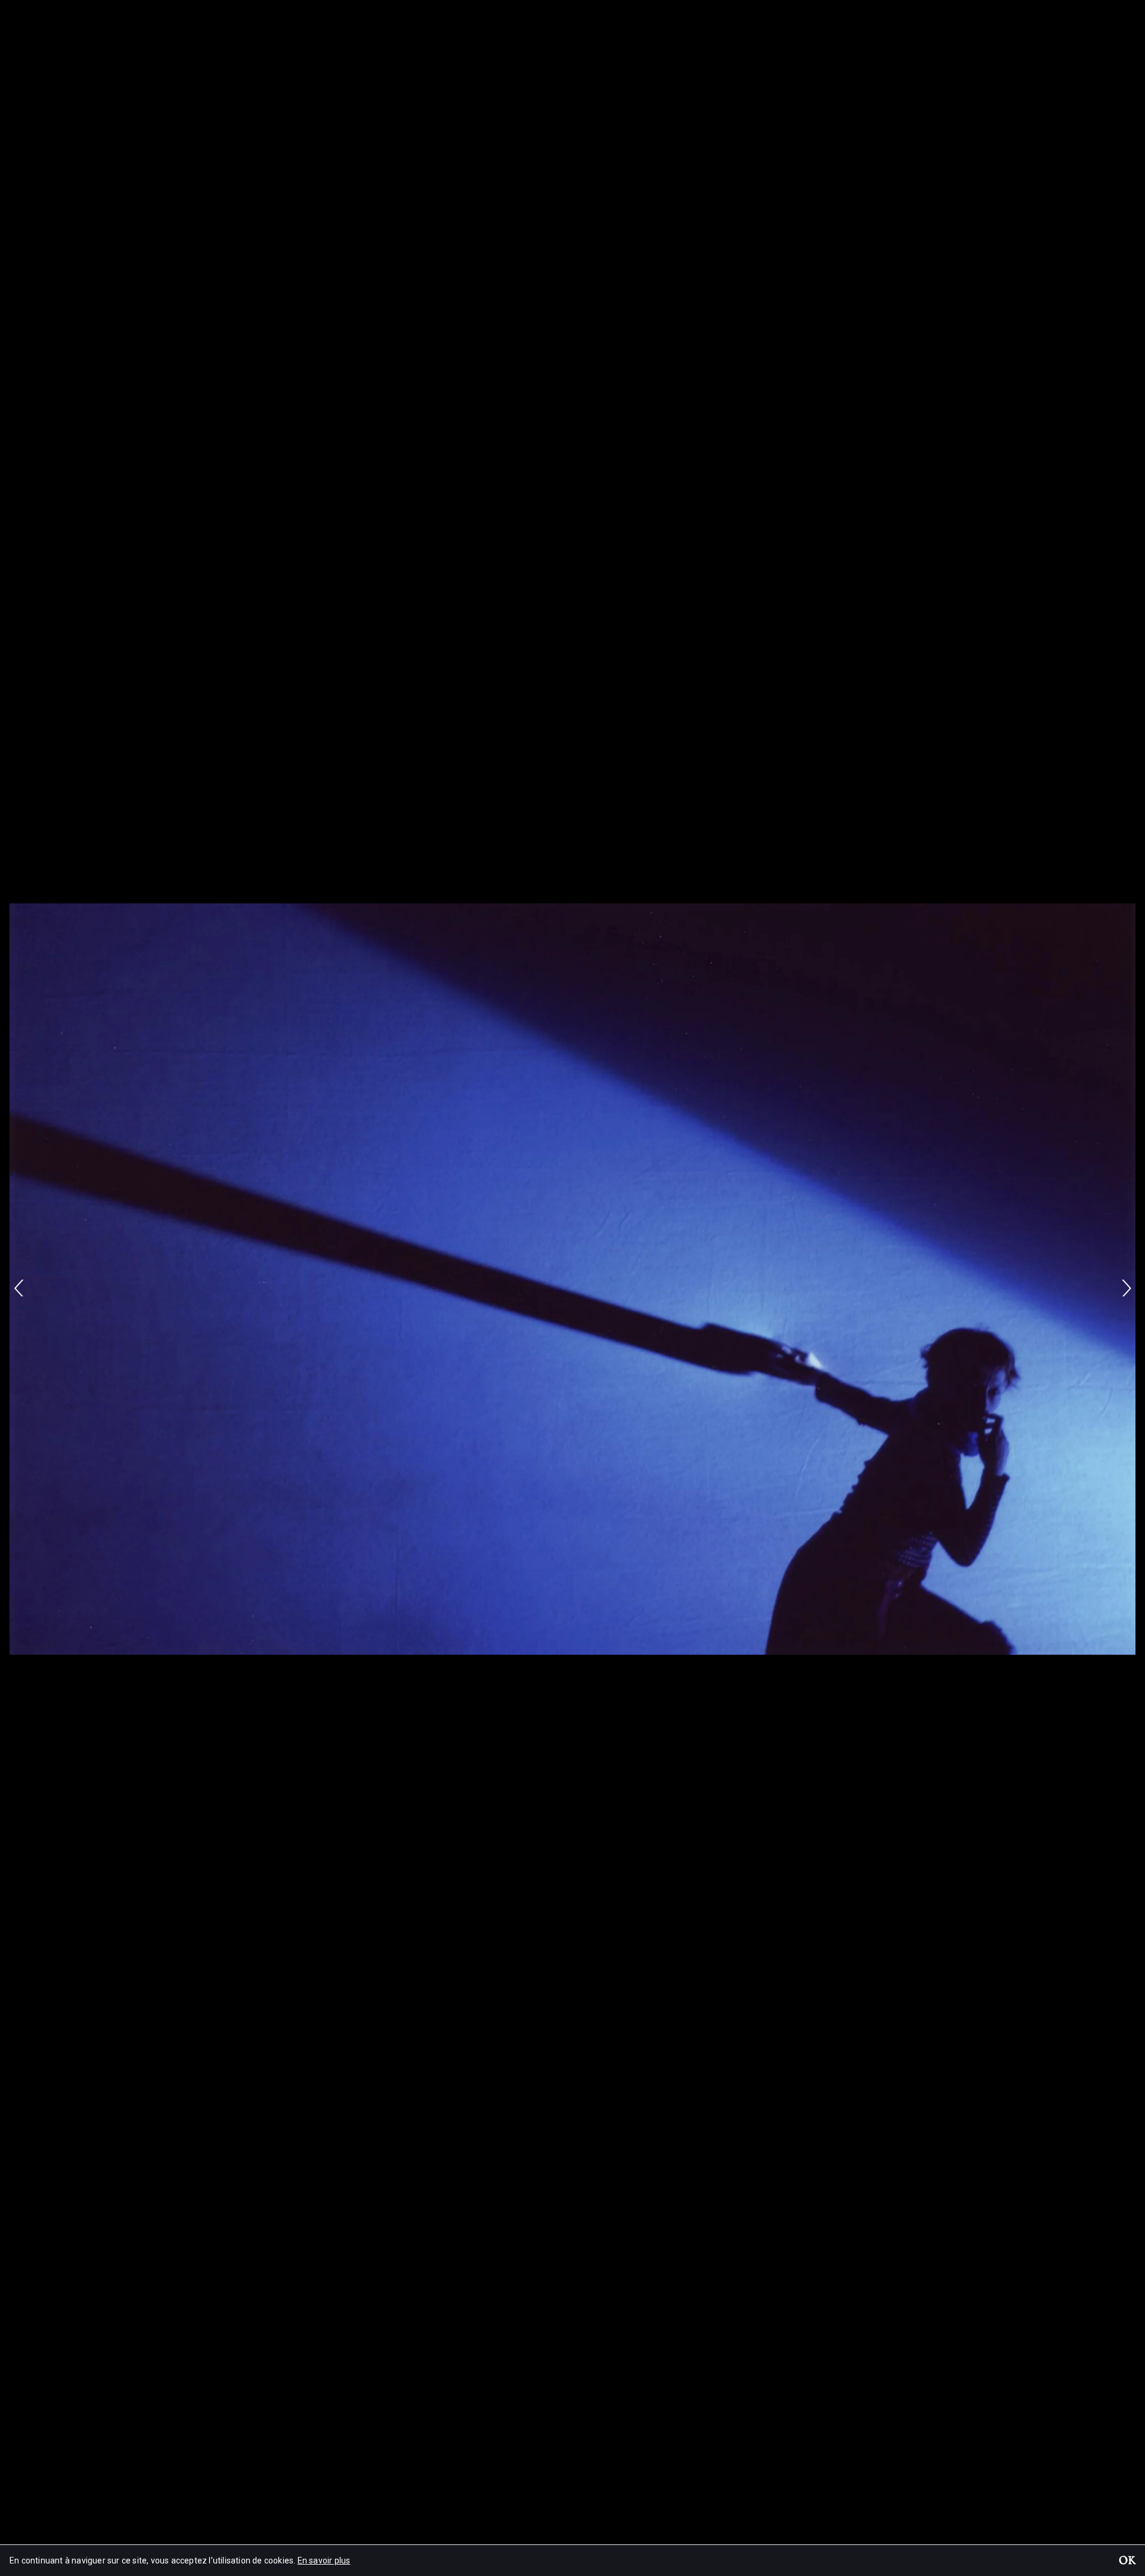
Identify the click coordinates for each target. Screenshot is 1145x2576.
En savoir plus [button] (324, 2560)
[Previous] (19, 1288)
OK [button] (1127, 2562)
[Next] (1126, 1288)
